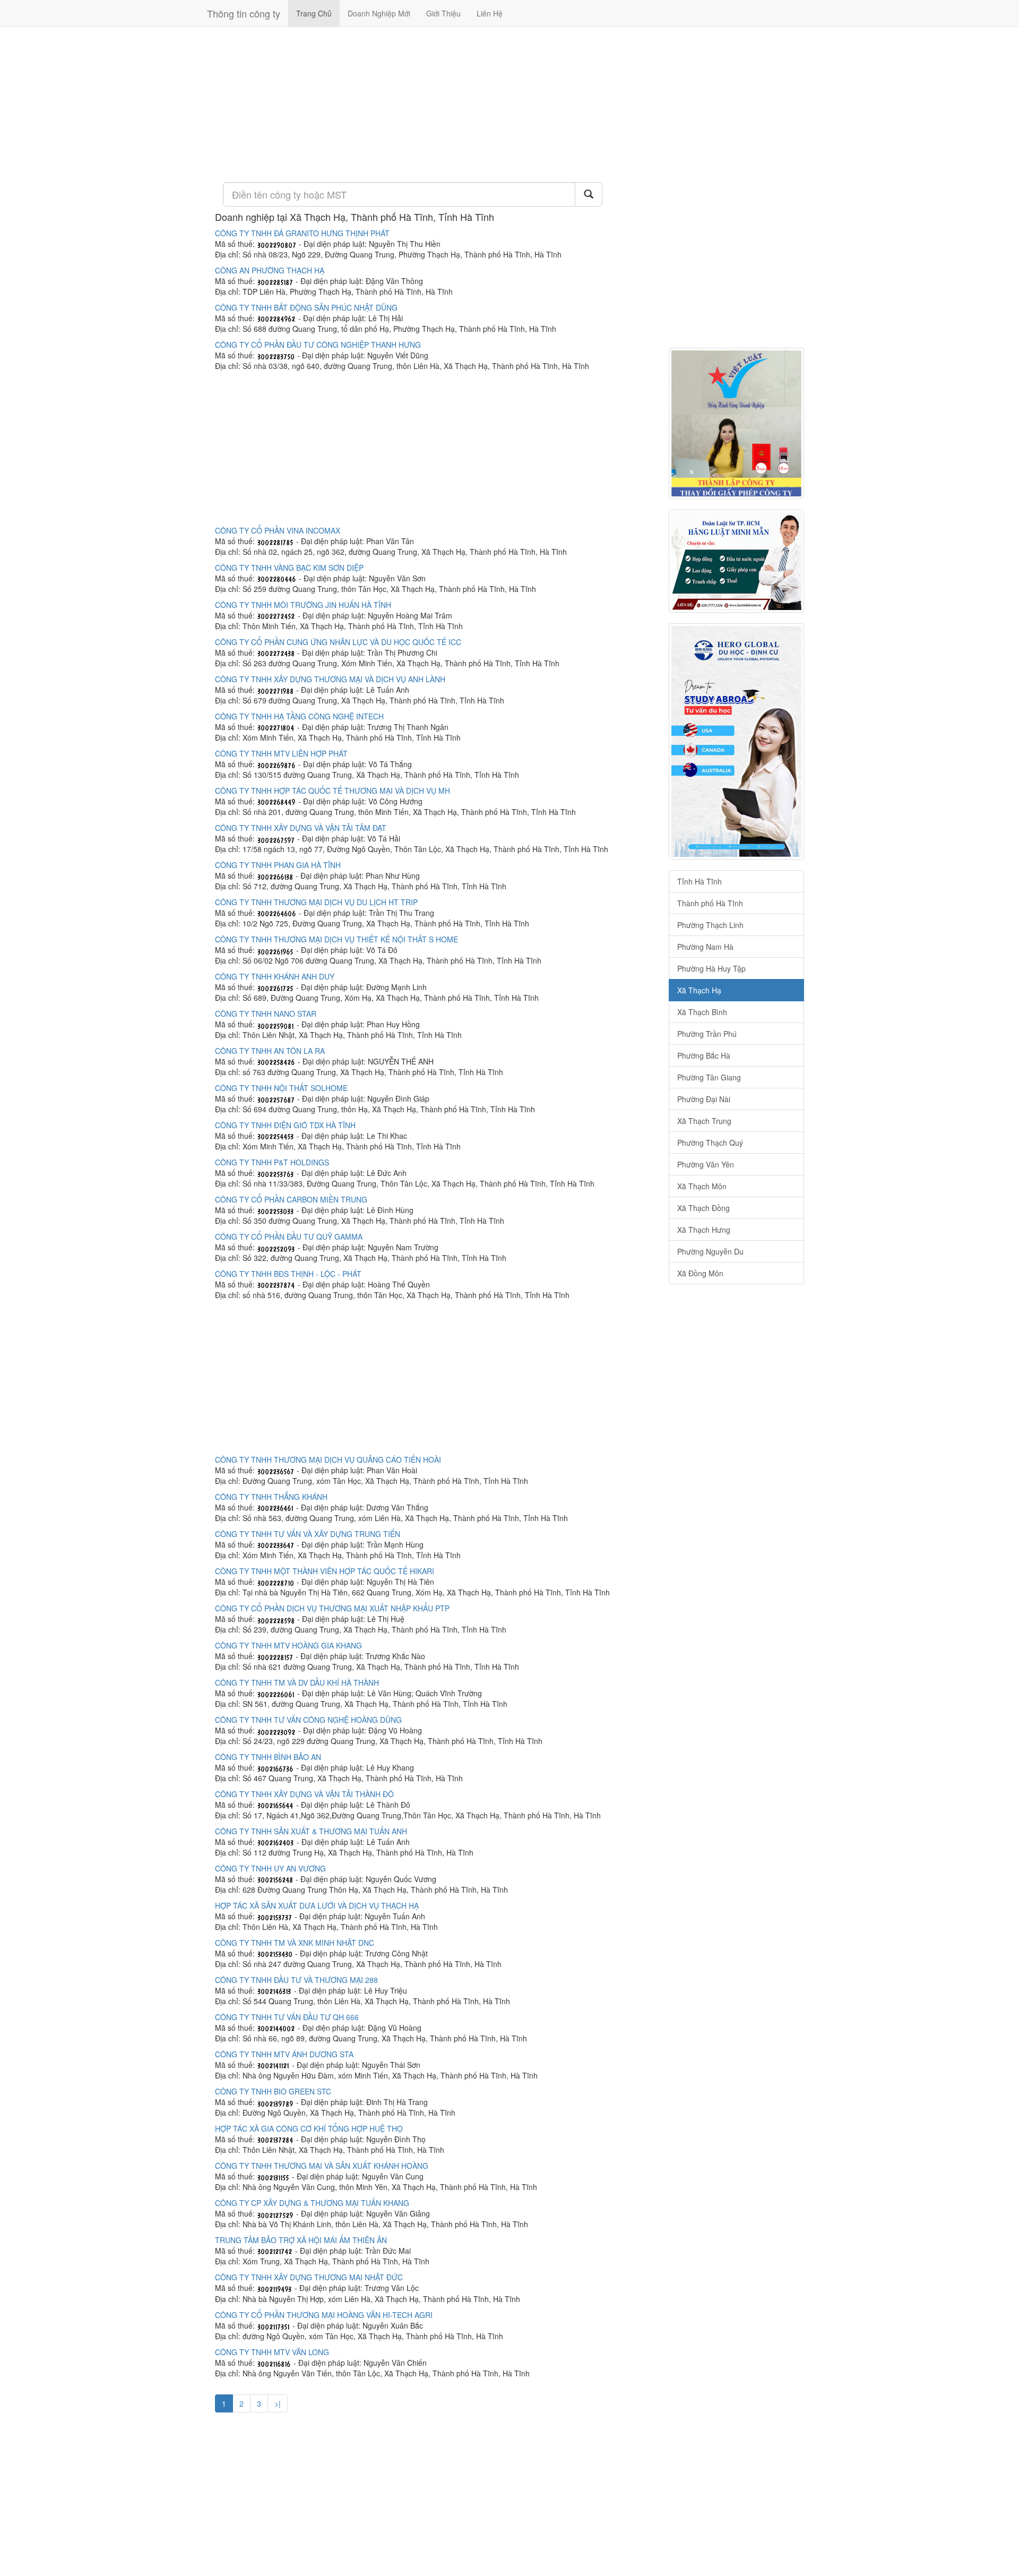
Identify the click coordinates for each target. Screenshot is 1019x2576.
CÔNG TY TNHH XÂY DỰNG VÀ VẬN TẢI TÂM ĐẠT (301, 828)
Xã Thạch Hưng (704, 1230)
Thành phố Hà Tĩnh (710, 903)
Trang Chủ (314, 13)
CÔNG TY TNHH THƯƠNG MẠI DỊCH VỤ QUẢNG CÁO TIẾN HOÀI (328, 1459)
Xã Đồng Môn (700, 1273)
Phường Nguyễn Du (710, 1251)
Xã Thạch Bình (702, 1012)
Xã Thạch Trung (704, 1121)
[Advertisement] (434, 104)
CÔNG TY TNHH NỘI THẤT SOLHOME (281, 1088)
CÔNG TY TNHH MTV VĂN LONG (272, 2352)
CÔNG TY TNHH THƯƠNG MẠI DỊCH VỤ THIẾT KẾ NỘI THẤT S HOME (336, 939)
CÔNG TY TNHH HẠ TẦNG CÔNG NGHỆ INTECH (299, 716)
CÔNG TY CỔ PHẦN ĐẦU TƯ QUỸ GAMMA (289, 1237)
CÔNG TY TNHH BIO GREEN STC (273, 2091)
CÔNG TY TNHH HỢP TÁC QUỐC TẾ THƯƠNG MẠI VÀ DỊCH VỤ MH (333, 791)
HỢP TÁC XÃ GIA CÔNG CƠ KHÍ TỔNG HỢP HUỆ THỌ (309, 2128)
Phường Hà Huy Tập (711, 968)
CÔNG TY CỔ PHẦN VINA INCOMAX (278, 530)
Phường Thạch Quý (710, 1143)
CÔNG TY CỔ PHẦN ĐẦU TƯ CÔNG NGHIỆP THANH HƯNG (318, 345)
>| (278, 2403)
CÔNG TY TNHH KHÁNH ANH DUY (275, 976)
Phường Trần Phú (707, 1034)
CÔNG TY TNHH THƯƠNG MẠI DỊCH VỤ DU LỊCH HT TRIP (316, 902)
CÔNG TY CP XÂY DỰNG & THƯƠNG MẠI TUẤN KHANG (312, 2203)
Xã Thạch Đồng (703, 1208)
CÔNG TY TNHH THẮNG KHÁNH (271, 1497)
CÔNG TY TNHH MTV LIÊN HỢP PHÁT (281, 753)
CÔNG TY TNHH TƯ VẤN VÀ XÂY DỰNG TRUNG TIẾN (308, 1534)
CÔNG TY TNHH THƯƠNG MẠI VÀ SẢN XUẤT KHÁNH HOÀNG (322, 2166)
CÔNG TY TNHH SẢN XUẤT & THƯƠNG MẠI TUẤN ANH (311, 1831)
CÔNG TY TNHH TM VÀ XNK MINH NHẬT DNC (295, 1943)
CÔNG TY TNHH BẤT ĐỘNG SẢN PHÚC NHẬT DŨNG (306, 307)
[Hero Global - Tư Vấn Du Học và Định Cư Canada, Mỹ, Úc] (736, 741)
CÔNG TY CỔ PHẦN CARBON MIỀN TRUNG (291, 1199)
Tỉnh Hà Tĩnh (700, 881)
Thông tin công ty (244, 13)
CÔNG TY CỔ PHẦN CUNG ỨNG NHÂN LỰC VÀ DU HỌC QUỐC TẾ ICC (338, 642)
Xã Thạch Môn (702, 1186)
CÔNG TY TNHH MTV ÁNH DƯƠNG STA (284, 2054)
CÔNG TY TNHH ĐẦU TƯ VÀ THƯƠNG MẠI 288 (296, 1980)
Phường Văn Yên (706, 1164)
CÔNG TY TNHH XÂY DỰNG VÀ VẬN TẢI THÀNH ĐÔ (304, 1794)
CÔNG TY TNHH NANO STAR (266, 1014)
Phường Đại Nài (704, 1099)
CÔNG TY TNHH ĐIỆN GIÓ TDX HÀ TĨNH (285, 1125)
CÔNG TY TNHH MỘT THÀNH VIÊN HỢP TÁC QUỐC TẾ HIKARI (325, 1571)
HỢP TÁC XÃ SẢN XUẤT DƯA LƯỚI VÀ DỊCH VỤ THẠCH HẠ (317, 1905)
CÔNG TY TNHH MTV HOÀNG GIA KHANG (288, 1645)
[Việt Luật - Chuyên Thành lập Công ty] (736, 423)
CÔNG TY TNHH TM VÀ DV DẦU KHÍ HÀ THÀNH (297, 1682)
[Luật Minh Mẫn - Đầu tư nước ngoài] (736, 561)
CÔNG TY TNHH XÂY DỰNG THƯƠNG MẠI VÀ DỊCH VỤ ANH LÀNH (330, 679)
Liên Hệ (490, 13)
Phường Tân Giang (709, 1077)
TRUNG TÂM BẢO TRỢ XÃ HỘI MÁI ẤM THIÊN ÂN (301, 2240)
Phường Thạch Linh (710, 925)
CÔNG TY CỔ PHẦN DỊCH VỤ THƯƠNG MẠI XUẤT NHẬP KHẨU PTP (332, 1608)
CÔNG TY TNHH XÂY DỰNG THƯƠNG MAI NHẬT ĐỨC (309, 2277)
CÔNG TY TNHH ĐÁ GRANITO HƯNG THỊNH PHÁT (302, 233)
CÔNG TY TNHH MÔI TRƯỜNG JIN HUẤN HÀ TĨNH (303, 605)
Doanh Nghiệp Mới (379, 13)
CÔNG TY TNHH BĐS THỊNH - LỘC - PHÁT (288, 1274)
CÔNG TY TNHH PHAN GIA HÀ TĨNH (278, 865)
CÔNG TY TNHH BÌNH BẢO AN (268, 1757)
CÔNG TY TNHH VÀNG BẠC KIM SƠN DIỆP (289, 568)
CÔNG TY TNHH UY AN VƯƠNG (270, 1868)
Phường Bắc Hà (704, 1055)
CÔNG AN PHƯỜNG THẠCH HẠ (270, 270)
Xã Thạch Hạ (699, 990)
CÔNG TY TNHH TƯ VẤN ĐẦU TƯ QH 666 (287, 2017)
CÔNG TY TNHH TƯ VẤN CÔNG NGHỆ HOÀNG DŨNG (308, 1720)
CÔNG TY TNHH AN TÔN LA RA (270, 1051)
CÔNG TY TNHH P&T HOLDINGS (272, 1162)
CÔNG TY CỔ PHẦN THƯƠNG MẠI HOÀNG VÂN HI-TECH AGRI (324, 2315)
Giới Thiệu (443, 13)
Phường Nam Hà (705, 947)
